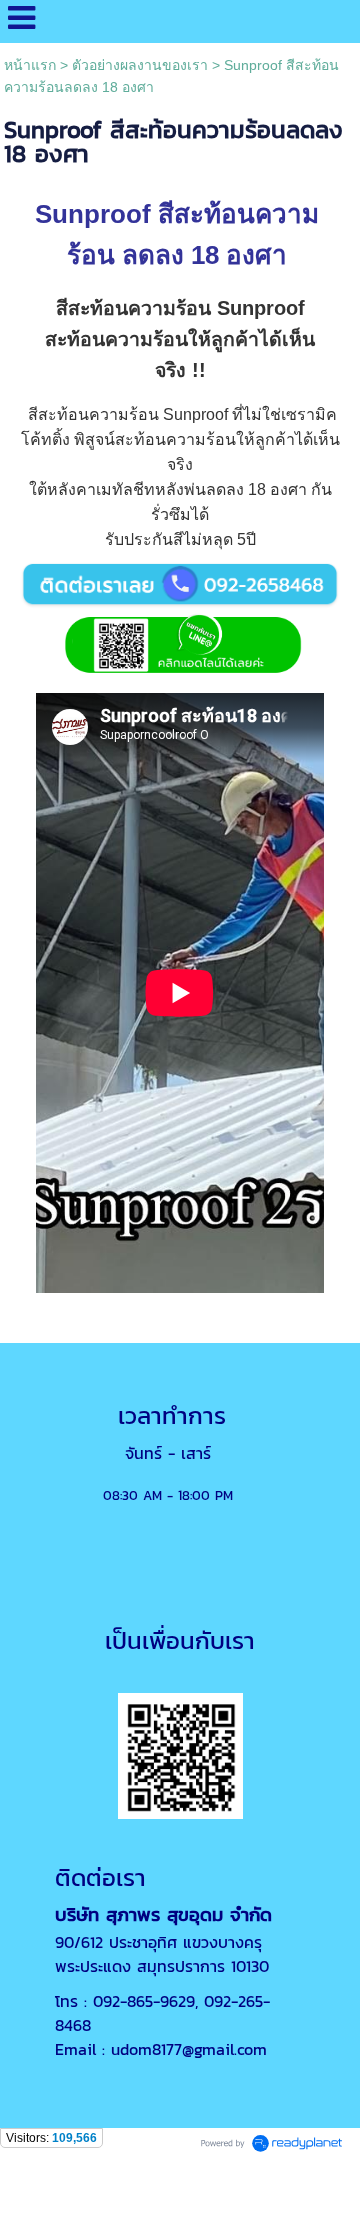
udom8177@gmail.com (189, 2049)
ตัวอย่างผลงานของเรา (140, 65)
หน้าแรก (30, 65)
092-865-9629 (144, 2001)
